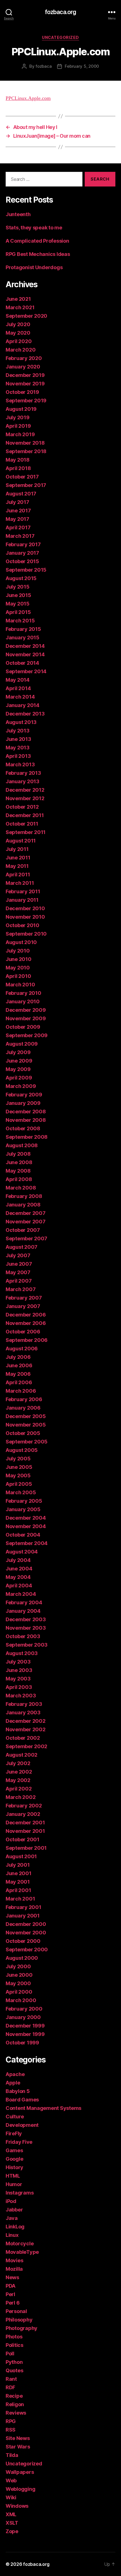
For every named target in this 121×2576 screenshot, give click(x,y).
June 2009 (19, 1061)
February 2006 (24, 1399)
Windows (17, 2506)
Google (14, 2159)
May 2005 (18, 1475)
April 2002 (19, 1789)
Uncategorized (60, 37)
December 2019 (25, 375)
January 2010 (23, 1001)
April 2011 (18, 875)
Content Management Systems (43, 2108)
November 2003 (26, 1628)
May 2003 (18, 1679)
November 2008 (26, 1120)
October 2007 (23, 1230)
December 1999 (25, 2026)
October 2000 (23, 1941)
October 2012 (22, 807)
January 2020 (23, 367)
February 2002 (24, 1806)
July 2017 (17, 502)
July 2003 (18, 1662)
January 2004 (23, 1611)
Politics (14, 2345)
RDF (10, 2387)
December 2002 (26, 1721)
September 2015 (26, 570)
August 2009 (22, 1044)
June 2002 (19, 1772)
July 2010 (18, 951)
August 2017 (21, 494)
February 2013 (23, 773)
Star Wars (18, 2447)
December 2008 (26, 1112)
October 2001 (23, 1839)
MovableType (22, 2252)
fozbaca (43, 66)
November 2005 (26, 1425)
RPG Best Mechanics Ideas (38, 254)
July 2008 (18, 1154)
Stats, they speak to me (34, 228)
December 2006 (26, 1315)
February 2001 (23, 1907)
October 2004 (23, 1535)
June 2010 (19, 959)
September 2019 (26, 401)
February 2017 (23, 544)
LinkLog (15, 2227)
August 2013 (21, 722)
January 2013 (23, 781)
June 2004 (19, 1569)
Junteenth (18, 214)
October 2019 (22, 392)
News (12, 2277)
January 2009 (23, 1103)
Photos (14, 2337)
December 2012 (25, 790)
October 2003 (23, 1636)
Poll (10, 2354)
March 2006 (21, 1391)
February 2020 (24, 358)
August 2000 (22, 1958)
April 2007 (19, 1281)
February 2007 (24, 1298)
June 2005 (19, 1467)
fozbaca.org (60, 12)
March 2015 (20, 621)
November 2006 (26, 1323)
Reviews (16, 2413)
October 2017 (22, 477)
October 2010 (23, 925)
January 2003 (23, 1712)
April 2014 (18, 688)
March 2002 (21, 1797)
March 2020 (21, 350)
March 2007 (21, 1289)
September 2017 (26, 485)
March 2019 (20, 434)
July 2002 (18, 1763)
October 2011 (22, 824)
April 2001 (18, 1890)
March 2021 (20, 307)
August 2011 (21, 841)
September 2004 (27, 1543)
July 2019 (18, 417)
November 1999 (25, 2034)
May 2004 (18, 1577)
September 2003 (27, 1645)
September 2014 (26, 671)
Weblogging (20, 2489)
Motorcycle (20, 2243)
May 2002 (18, 1780)
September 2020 (26, 316)
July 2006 (18, 1357)
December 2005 (26, 1416)
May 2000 (18, 1983)
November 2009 (26, 1018)
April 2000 (19, 1992)
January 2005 (23, 1509)
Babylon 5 (18, 2091)
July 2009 (18, 1052)
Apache (15, 2074)
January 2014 (23, 705)
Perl (10, 2294)
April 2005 (19, 1484)
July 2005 (18, 1459)
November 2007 (26, 1222)
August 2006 (22, 1349)
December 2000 (26, 1924)
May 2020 (18, 333)
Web (11, 2480)
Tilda (12, 2455)
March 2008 (21, 1188)
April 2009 (19, 1078)
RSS (11, 2430)
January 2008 (23, 1205)
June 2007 (19, 1264)
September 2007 (26, 1238)
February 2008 (24, 1196)
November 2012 (25, 798)
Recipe (14, 2396)
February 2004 (24, 1602)
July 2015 (18, 587)
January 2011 (22, 900)
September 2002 (26, 1746)
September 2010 (26, 934)
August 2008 (22, 1145)
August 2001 (21, 1856)
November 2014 (25, 654)
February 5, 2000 (82, 66)
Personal (16, 2311)
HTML (13, 2176)
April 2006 (19, 1382)
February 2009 (24, 1095)
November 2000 (26, 1933)
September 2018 (26, 451)
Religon (15, 2404)
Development (22, 2125)
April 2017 (18, 527)
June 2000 (19, 1975)
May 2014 (18, 680)
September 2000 (27, 1949)
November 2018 (25, 443)
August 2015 (21, 578)
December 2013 (25, 714)
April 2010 (18, 976)
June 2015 (18, 595)
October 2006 (23, 1332)
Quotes (14, 2370)
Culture (15, 2117)
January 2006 (23, 1408)
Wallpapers (20, 2472)
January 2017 (22, 553)
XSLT (12, 2523)
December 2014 (25, 646)
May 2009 (18, 1069)
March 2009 (21, 1086)
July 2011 (17, 849)
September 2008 (27, 1137)
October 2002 (23, 1738)
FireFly (14, 2133)
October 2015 (22, 561)
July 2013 (18, 731)
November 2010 (25, 917)
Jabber (14, 2210)
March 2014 (20, 697)
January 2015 (23, 638)
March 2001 (20, 1899)
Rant (11, 2379)
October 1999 (22, 2043)
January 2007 (23, 1306)
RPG (11, 2421)
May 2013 (18, 748)
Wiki (11, 2497)
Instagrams (20, 2193)
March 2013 (20, 764)
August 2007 (22, 1247)
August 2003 (22, 1653)
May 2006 (18, 1374)
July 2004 (18, 1560)
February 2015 (23, 629)
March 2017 (20, 536)
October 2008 (23, 1128)
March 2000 (21, 2000)
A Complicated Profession (37, 241)
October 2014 (22, 663)
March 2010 (20, 985)
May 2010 (18, 968)
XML (11, 2514)
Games (14, 2150)
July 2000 (18, 1966)
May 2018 (18, 460)
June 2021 (18, 299)
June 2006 (19, 1365)
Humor (14, 2184)
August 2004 (22, 1552)
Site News (18, 2438)
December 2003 (26, 1619)
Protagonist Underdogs (34, 267)
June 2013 (18, 739)
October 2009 (23, 1027)
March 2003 (21, 1696)
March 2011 (20, 883)
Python (14, 2362)
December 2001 (25, 1823)
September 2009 (27, 1035)
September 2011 (26, 832)
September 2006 (27, 1340)
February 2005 (24, 1501)
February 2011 (23, 891)
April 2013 (18, 756)
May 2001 (18, 1882)
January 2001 (23, 1916)
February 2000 (24, 2009)
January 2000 (23, 2017)
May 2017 (17, 519)
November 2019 (25, 384)
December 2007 (26, 1213)
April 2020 (19, 341)
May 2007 (18, 1272)
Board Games (22, 2100)
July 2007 (18, 1255)
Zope (12, 2531)
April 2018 (18, 468)
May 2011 (17, 866)
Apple (13, 2083)
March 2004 (21, 1594)
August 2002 (22, 1755)
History (14, 2167)
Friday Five (19, 2142)
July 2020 (18, 324)
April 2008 (19, 1179)
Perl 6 (13, 2303)
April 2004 (19, 1586)
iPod (11, 2201)
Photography (22, 2328)
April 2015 (18, 612)
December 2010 (25, 908)
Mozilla (14, 2269)
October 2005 (23, 1433)
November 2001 (25, 1831)
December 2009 (26, 1010)
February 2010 (23, 993)
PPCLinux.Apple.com (28, 98)
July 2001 (18, 1865)
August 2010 (21, 942)
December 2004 (26, 1518)
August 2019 (21, 409)
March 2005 (21, 1492)
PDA (11, 2286)
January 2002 (23, 1814)
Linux (12, 2235)
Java (12, 2218)
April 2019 (18, 426)
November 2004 (26, 1526)
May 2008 (18, 1171)
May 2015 (18, 604)
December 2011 (25, 815)
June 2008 (19, 1162)
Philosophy (19, 2320)
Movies (14, 2260)
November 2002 (26, 1729)
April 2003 (19, 1687)
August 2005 (22, 1450)
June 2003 (19, 1670)
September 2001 (26, 1848)
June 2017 (18, 511)
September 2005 (27, 1442)
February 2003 (24, 1704)
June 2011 (18, 858)
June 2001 (19, 1873)
